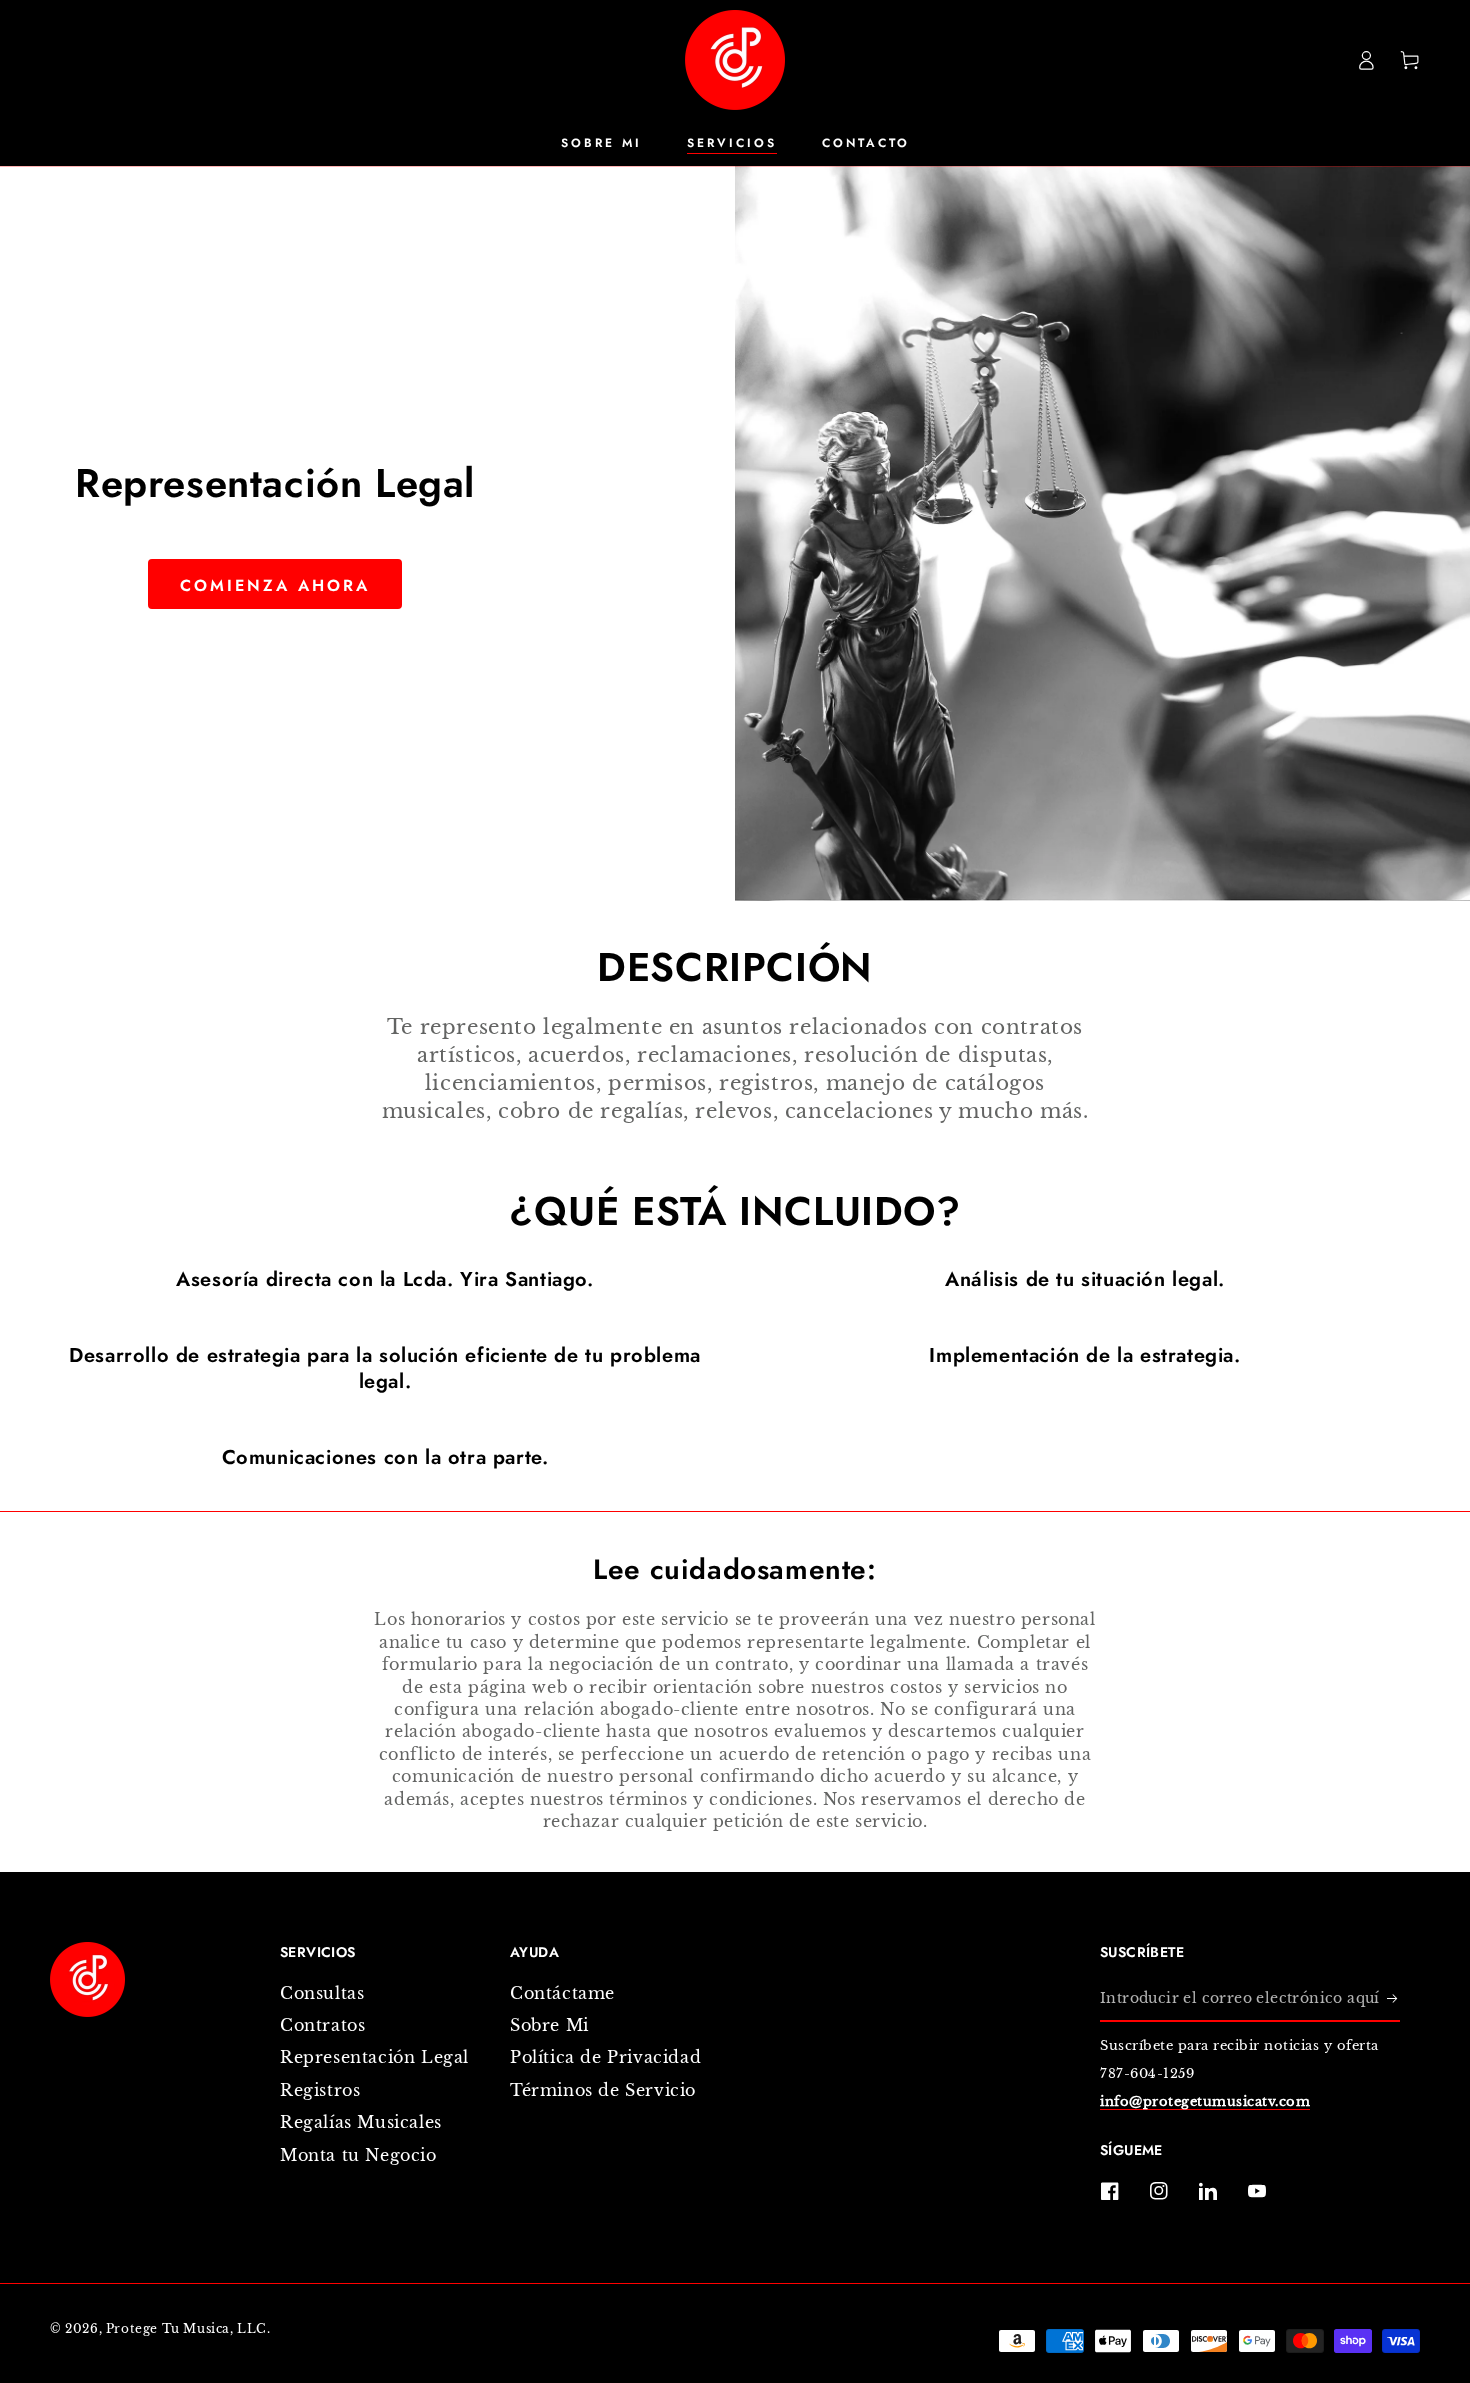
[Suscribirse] (1393, 1999)
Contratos (322, 2025)
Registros (320, 2090)
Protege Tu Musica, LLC (186, 2328)
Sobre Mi (549, 2025)
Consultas (322, 1993)
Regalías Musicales (361, 2122)
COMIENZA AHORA (275, 585)
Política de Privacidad (605, 2057)
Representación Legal (374, 2057)
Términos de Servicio (603, 2090)
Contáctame (562, 1993)
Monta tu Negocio (358, 2155)
